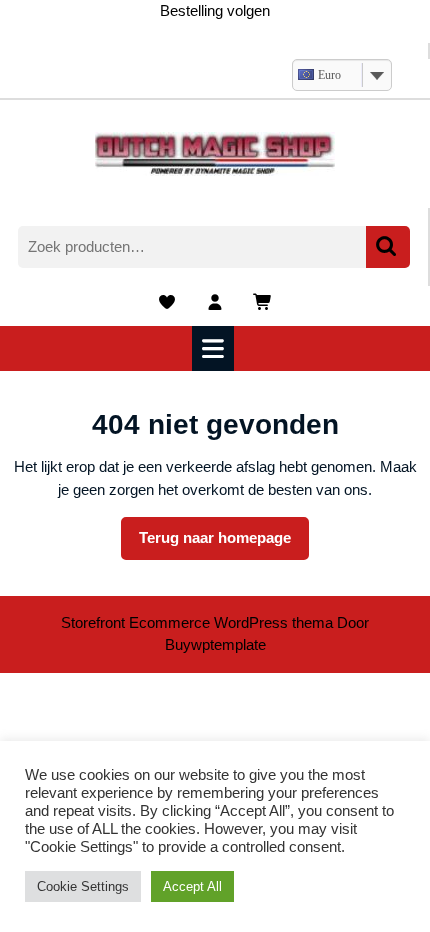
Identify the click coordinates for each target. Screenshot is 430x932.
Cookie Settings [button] (83, 886)
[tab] (215, 348)
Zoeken (388, 247)
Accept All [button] (192, 886)
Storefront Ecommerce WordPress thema (197, 622)
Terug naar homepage (224, 544)
